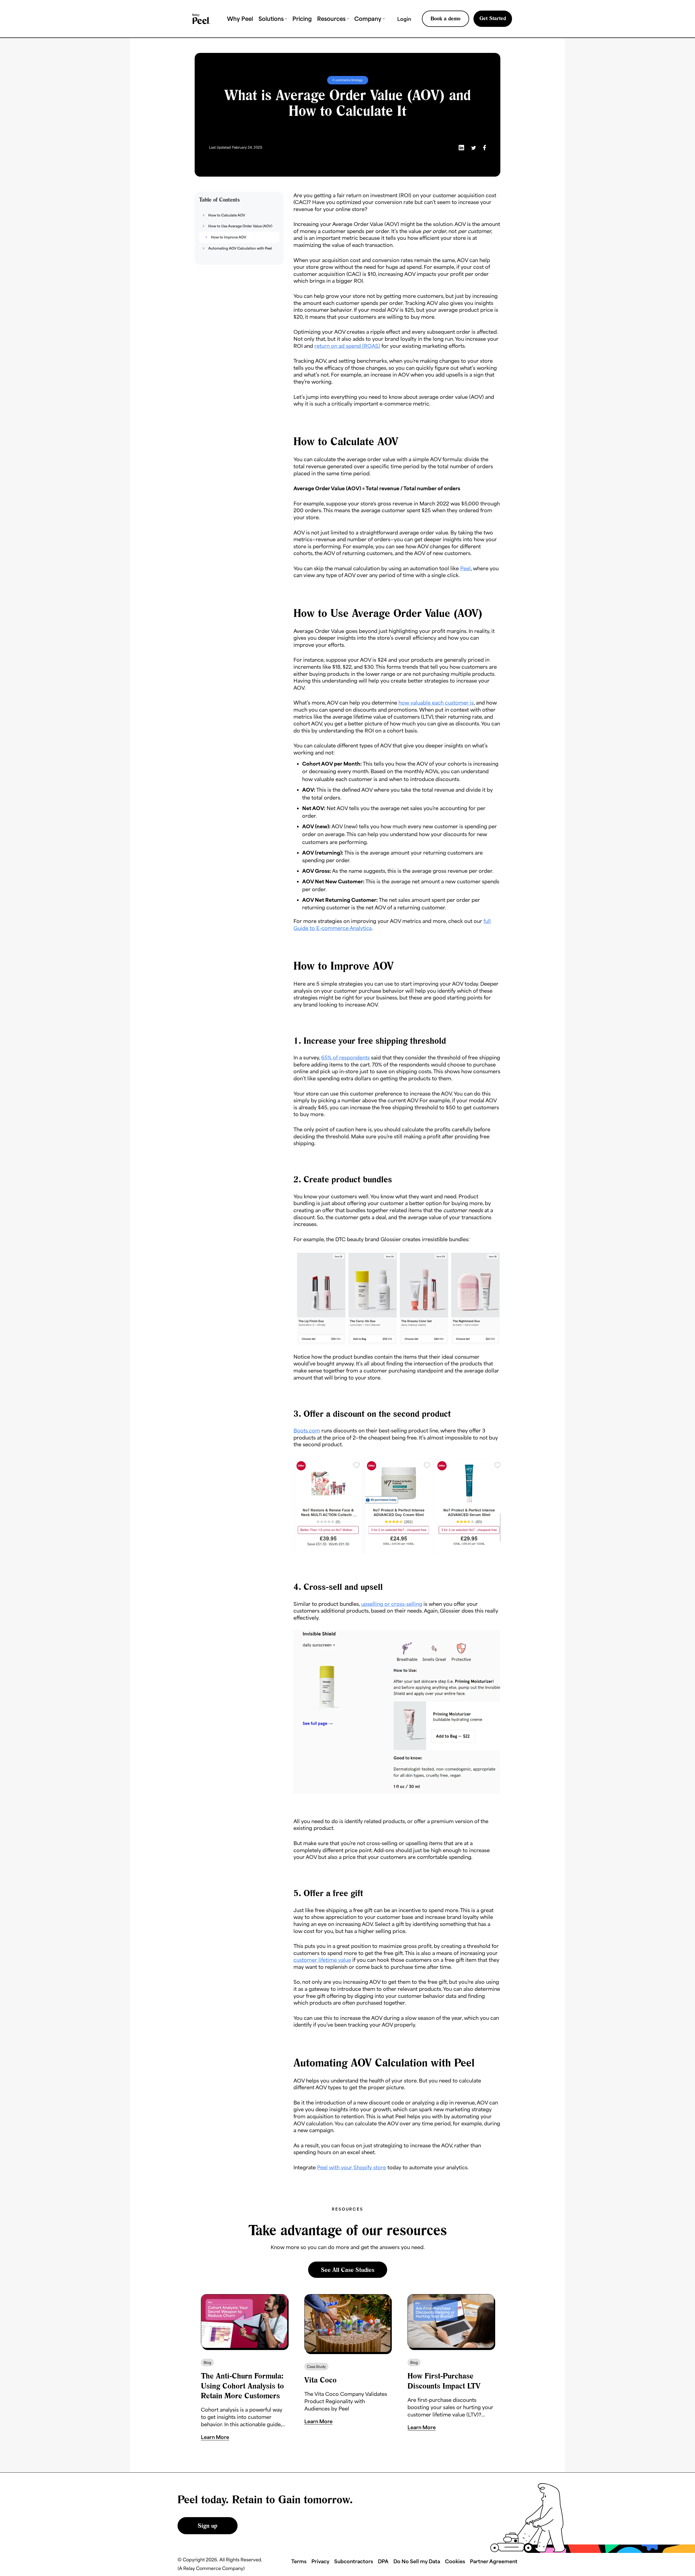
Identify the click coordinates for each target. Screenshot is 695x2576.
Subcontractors (354, 2561)
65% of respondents (345, 1057)
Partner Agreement (494, 2561)
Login (404, 19)
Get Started (493, 18)
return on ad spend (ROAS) (347, 346)
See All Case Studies (348, 2270)
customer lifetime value (322, 1960)
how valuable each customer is (436, 703)
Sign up (208, 2526)
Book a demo (446, 18)
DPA (383, 2561)
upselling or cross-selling (392, 1604)
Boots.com (307, 1430)
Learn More (215, 2437)
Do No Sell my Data (417, 2561)
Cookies (455, 2561)
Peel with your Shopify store (352, 2167)
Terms (299, 2561)
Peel (465, 568)
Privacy (320, 2561)
